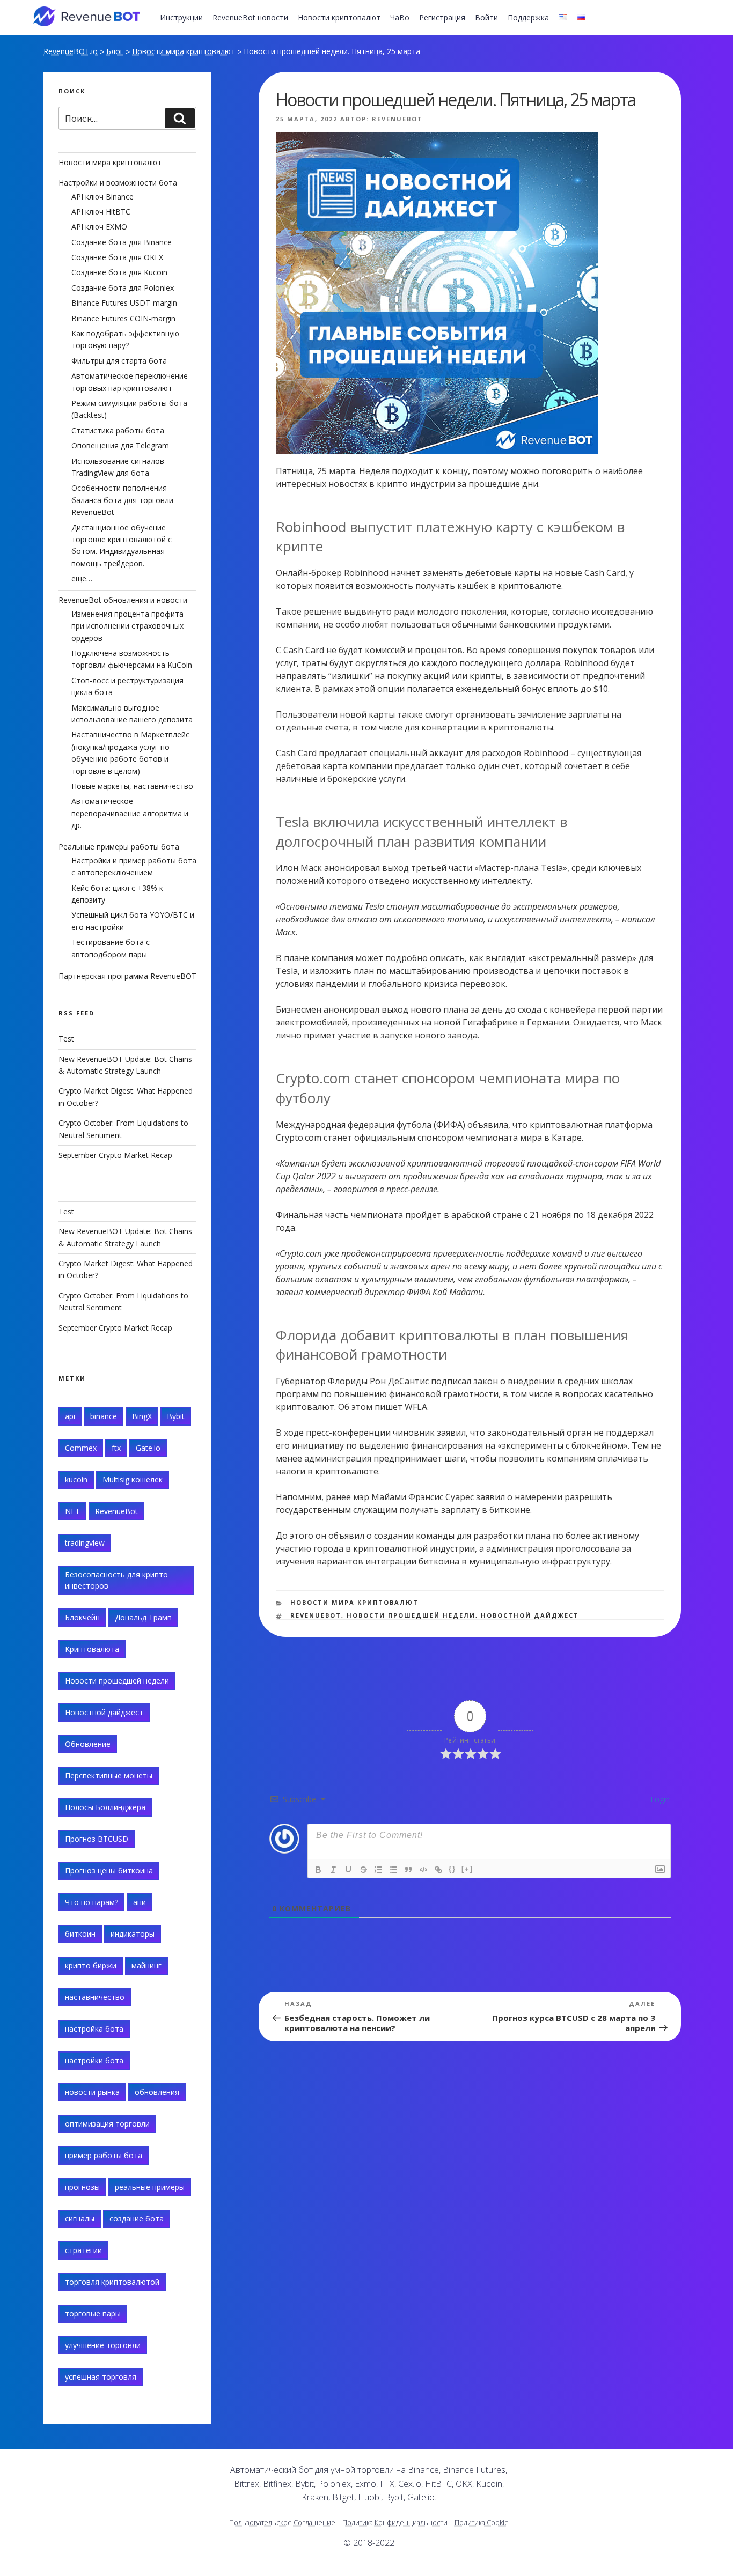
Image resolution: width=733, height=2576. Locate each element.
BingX (142, 1416)
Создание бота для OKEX (117, 257)
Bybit (176, 1416)
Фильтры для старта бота (119, 361)
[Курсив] (333, 1870)
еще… (82, 578)
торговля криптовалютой (112, 2282)
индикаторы (133, 1934)
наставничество (95, 1997)
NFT (72, 1511)
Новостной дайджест (530, 1615)
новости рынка (92, 2092)
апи (140, 1902)
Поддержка (528, 17)
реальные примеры (150, 2187)
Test (66, 1039)
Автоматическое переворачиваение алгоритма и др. (130, 813)
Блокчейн (82, 1617)
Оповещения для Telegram (120, 445)
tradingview (85, 1543)
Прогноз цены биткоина (109, 1870)
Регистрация (442, 17)
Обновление (88, 1744)
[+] (467, 1869)
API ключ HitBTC (101, 212)
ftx (116, 1448)
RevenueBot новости (250, 17)
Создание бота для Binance (122, 242)
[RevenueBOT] (585, 2474)
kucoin (76, 1479)
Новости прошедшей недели (411, 1615)
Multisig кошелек (133, 1479)
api (70, 1416)
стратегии (83, 2250)
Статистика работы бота (118, 430)
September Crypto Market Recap (115, 1155)
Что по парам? (91, 1902)
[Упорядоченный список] (378, 1870)
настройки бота (94, 2060)
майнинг (146, 1965)
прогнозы (82, 2187)
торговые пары (93, 2313)
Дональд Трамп (143, 1617)
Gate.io (148, 1448)
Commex (81, 1448)
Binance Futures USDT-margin (124, 303)
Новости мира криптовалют (184, 51)
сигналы (80, 2219)
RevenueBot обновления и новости (123, 600)
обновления (157, 2092)
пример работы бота (104, 2155)
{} (452, 1869)
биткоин (80, 1934)
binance (104, 1416)
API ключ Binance (102, 197)
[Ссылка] (438, 1870)
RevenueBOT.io (71, 51)
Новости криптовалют (339, 17)
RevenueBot (397, 119)
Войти (486, 17)
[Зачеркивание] (363, 1870)
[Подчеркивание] (348, 1870)
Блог (115, 51)
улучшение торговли (103, 2345)
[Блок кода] (423, 1870)
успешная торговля (101, 2377)
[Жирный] (318, 1870)
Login (659, 1799)
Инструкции (181, 17)
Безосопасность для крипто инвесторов (116, 1580)
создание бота (137, 2219)
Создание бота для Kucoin (119, 272)
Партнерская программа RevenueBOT (127, 976)
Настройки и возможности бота (118, 183)
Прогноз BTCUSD (97, 1839)
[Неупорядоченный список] (393, 1870)
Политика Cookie (482, 2522)
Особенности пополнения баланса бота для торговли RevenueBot (122, 500)
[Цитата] (408, 1870)
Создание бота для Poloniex (123, 288)
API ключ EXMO (99, 227)
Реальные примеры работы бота (119, 847)
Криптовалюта (92, 1649)
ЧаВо (400, 17)
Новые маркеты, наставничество (132, 786)
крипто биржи (91, 1965)
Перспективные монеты (109, 1776)
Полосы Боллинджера (105, 1807)
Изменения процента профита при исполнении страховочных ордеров (127, 626)
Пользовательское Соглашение (282, 2522)
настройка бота (94, 2029)
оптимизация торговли (107, 2124)
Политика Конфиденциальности (395, 2522)
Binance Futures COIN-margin (123, 318)
